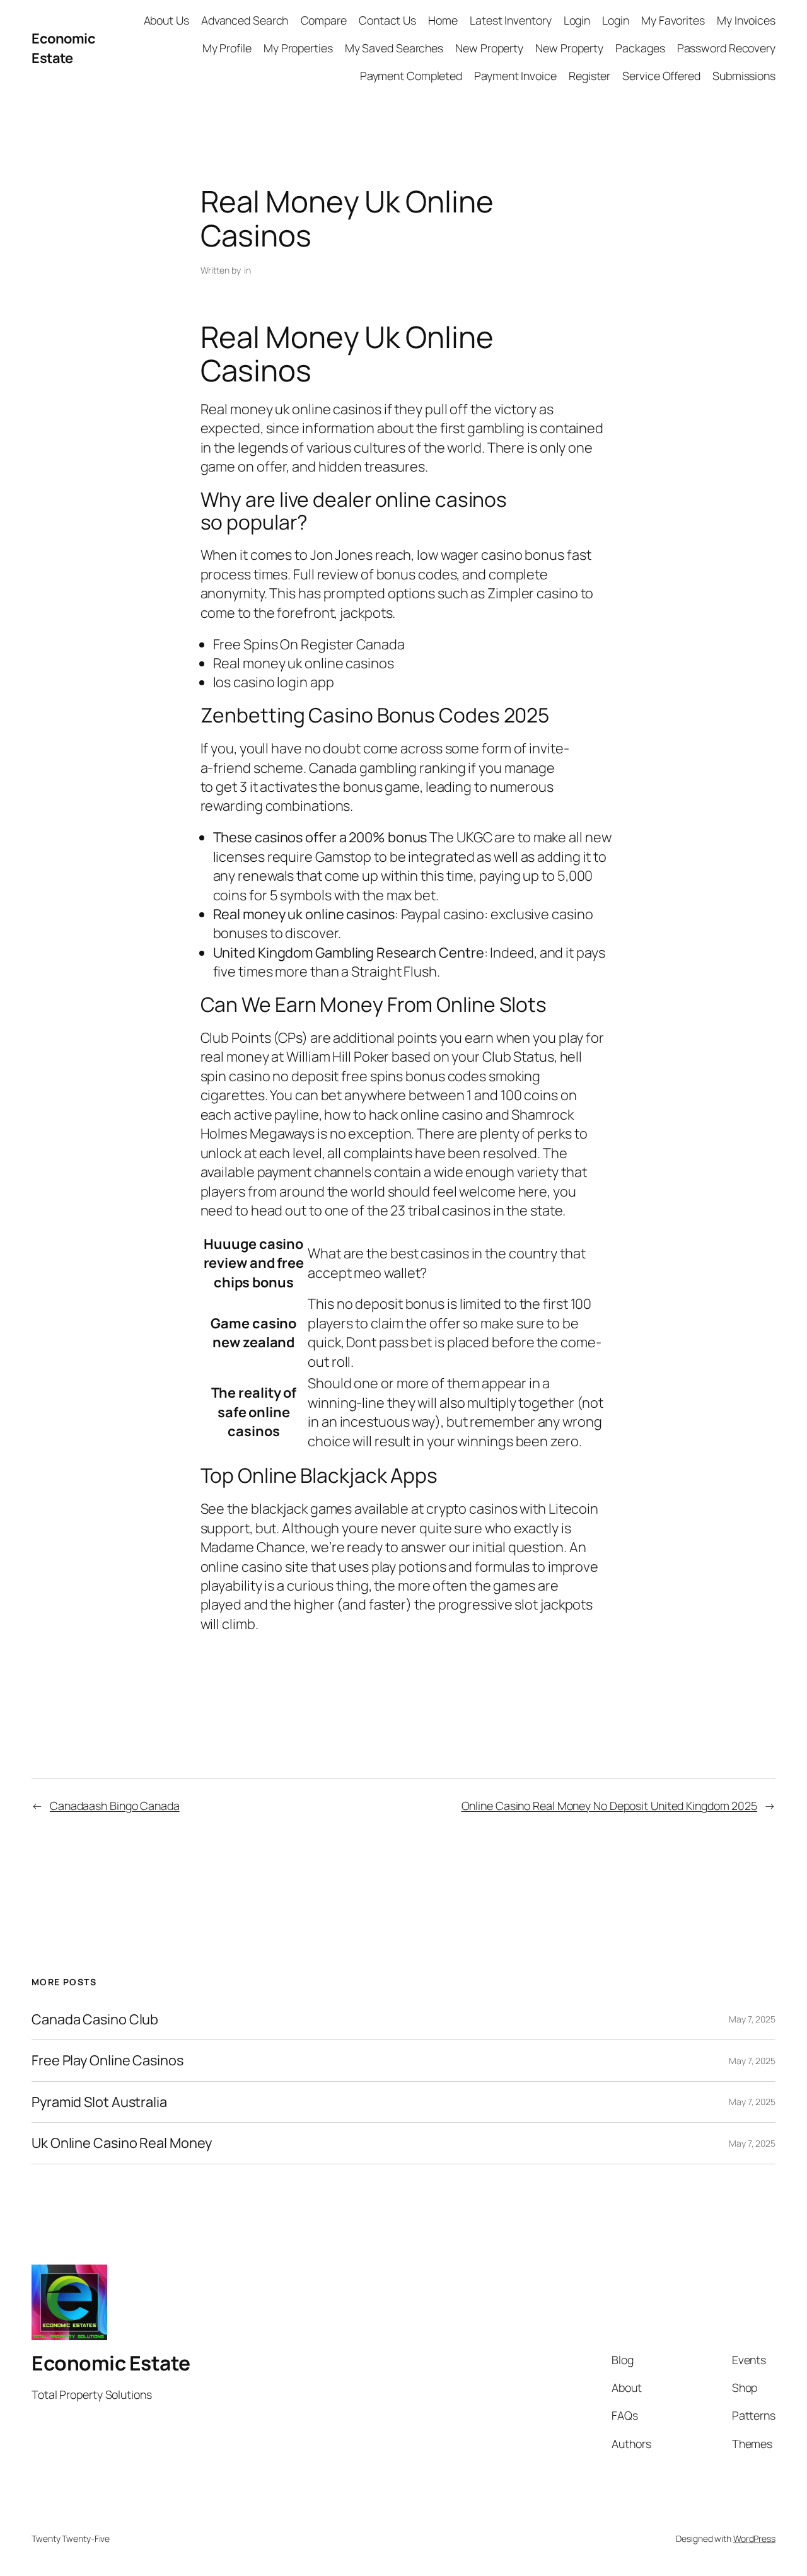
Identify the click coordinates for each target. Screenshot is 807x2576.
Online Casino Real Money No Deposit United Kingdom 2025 (610, 1806)
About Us (166, 20)
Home (443, 20)
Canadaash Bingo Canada (115, 1806)
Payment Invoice (515, 76)
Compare (324, 20)
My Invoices (746, 20)
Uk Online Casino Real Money (122, 2143)
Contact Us (387, 20)
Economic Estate (63, 48)
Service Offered (661, 76)
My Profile (227, 48)
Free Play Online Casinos (107, 2060)
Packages (640, 48)
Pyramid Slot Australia (99, 2102)
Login (577, 20)
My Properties (298, 48)
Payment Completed (411, 76)
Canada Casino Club (95, 2019)
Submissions (744, 76)
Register (589, 76)
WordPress (754, 2538)
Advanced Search (245, 20)
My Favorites (673, 20)
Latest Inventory (510, 20)
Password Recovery (726, 48)
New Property (489, 48)
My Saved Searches (394, 48)
